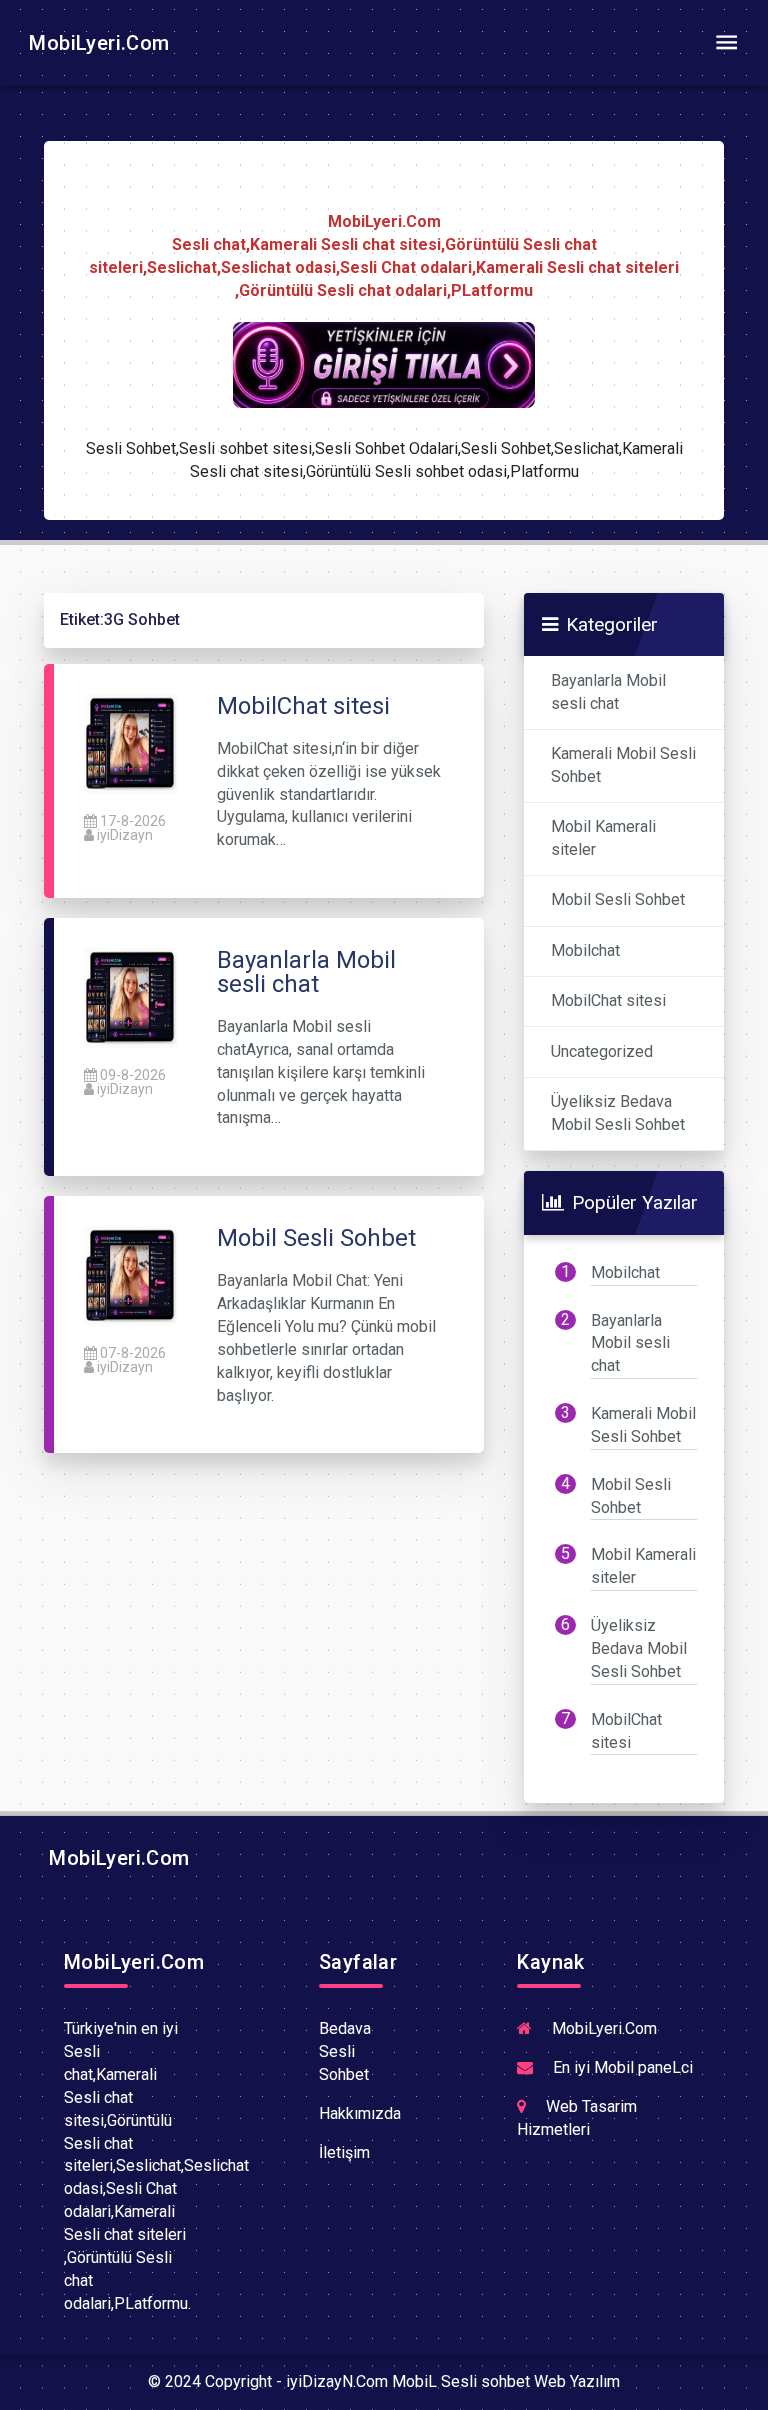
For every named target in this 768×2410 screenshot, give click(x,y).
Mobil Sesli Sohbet (618, 899)
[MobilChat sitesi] (130, 742)
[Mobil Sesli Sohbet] (130, 1275)
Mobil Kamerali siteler (603, 838)
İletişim (344, 2152)
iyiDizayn (125, 835)
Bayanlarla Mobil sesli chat (608, 692)
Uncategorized (602, 1051)
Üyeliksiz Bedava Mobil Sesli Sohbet (618, 1113)
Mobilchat (585, 950)
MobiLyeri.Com (97, 43)
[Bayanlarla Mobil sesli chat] (130, 996)
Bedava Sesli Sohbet (345, 2051)
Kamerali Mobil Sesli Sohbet (623, 765)
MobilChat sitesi (608, 1000)
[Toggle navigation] (726, 43)
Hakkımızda (360, 2113)
